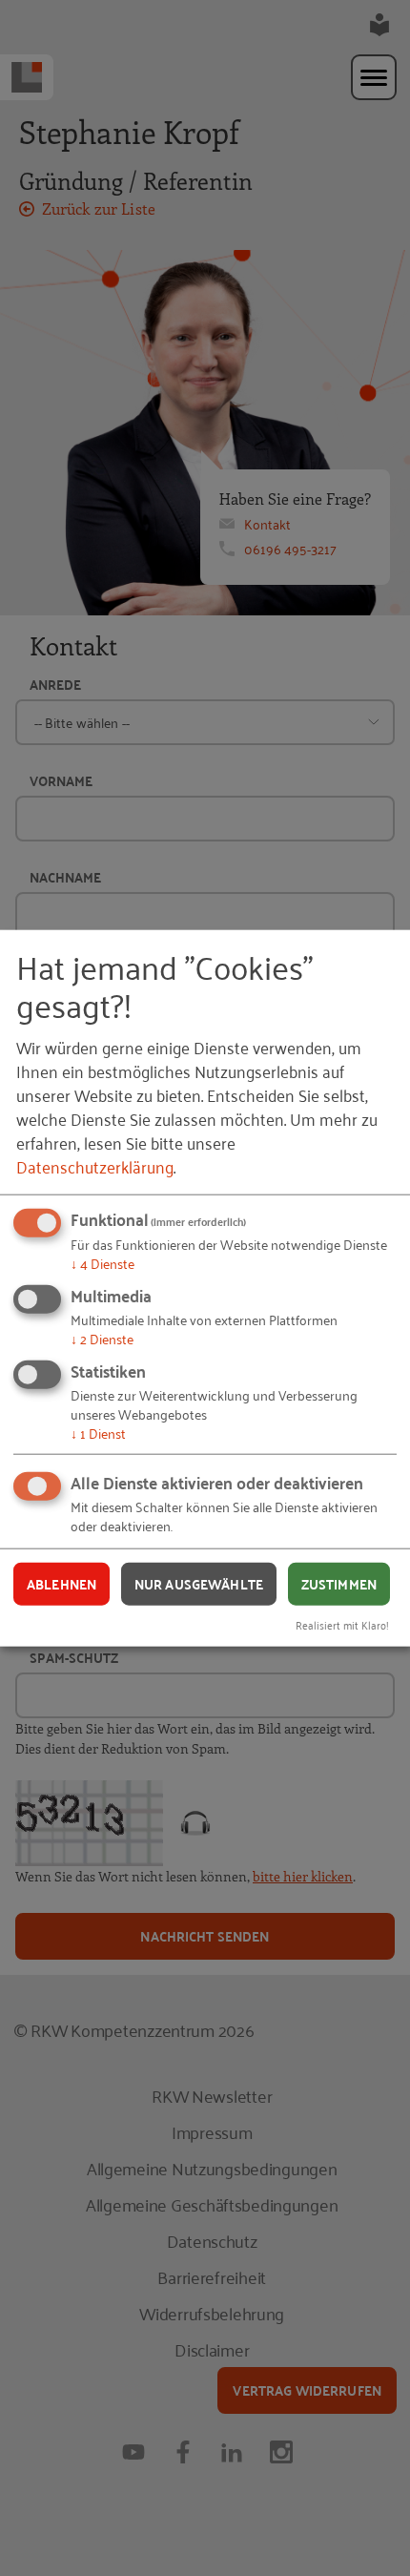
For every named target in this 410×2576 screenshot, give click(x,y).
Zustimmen (339, 1584)
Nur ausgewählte (199, 1584)
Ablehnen (61, 1584)
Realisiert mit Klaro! (342, 1624)
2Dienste (102, 1338)
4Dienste (102, 1263)
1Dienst (98, 1432)
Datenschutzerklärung (95, 1166)
